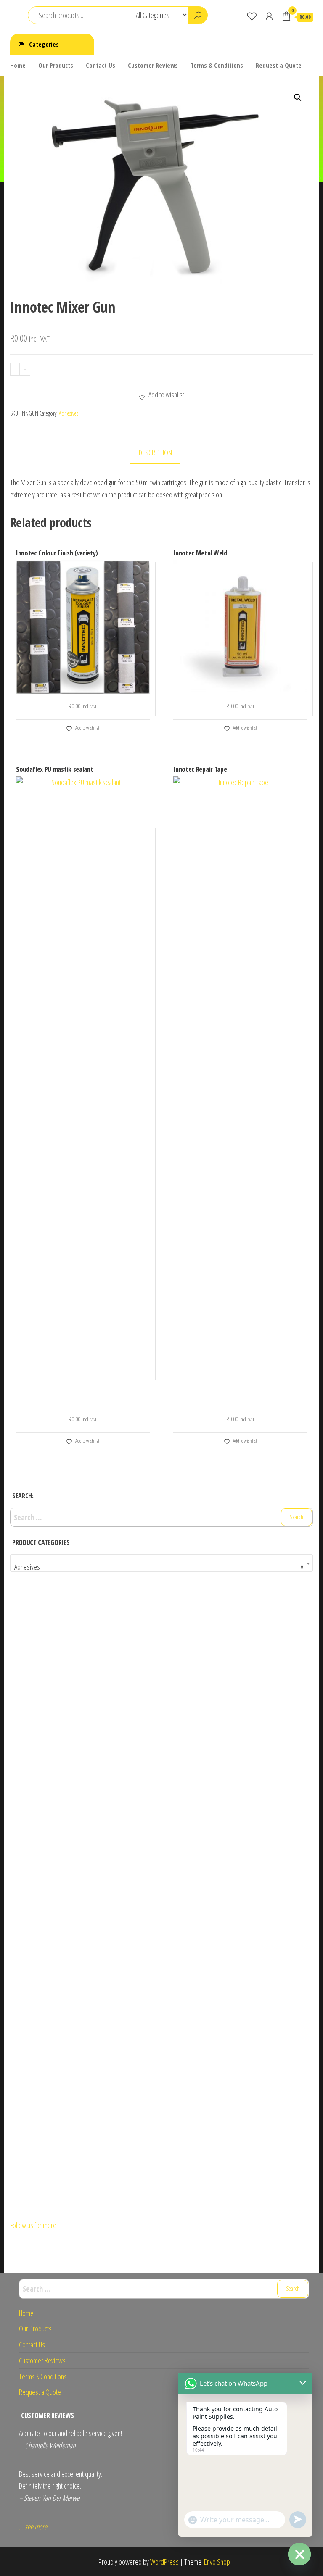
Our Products (56, 65)
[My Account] (269, 16)
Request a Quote (279, 65)
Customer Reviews (153, 65)
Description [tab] (155, 453)
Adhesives (69, 413)
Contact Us (101, 65)
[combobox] (161, 1563)
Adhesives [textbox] (159, 1567)
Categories (44, 44)
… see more (33, 2526)
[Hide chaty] (299, 2554)
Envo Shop (217, 2562)
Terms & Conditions (217, 65)
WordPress (164, 2562)
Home (18, 65)
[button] (298, 97)
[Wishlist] (252, 16)
